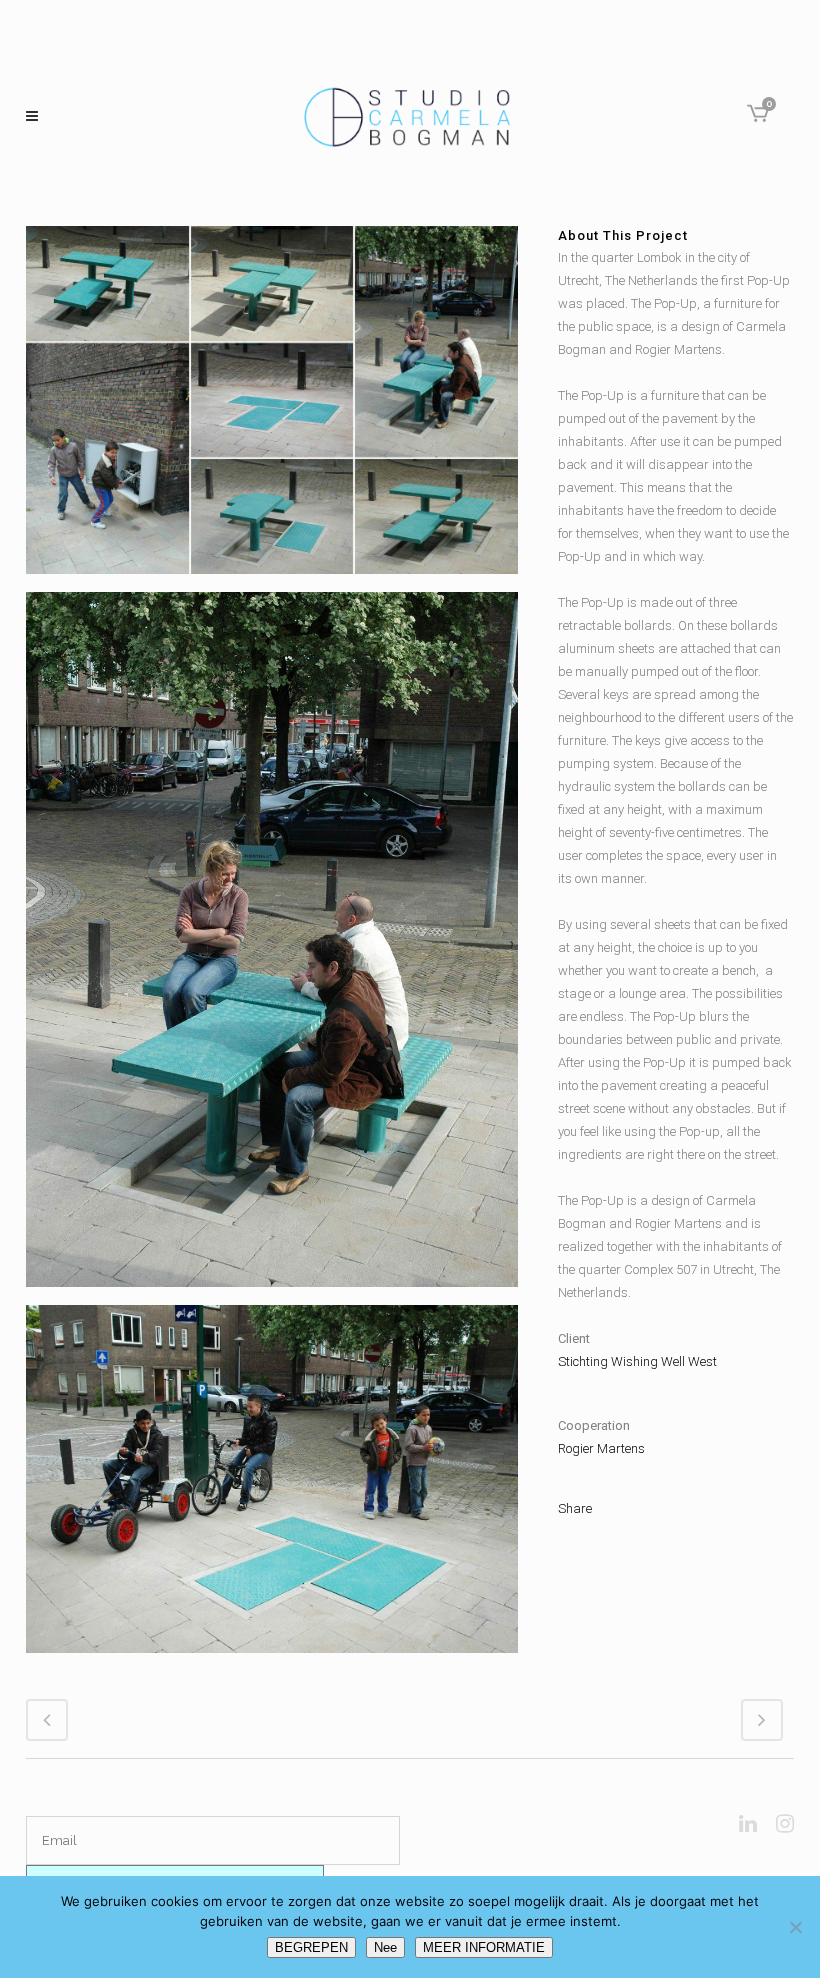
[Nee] (795, 1927)
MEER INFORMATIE (484, 1947)
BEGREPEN (311, 1947)
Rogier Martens (601, 1448)
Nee (385, 1947)
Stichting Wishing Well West (637, 1361)
